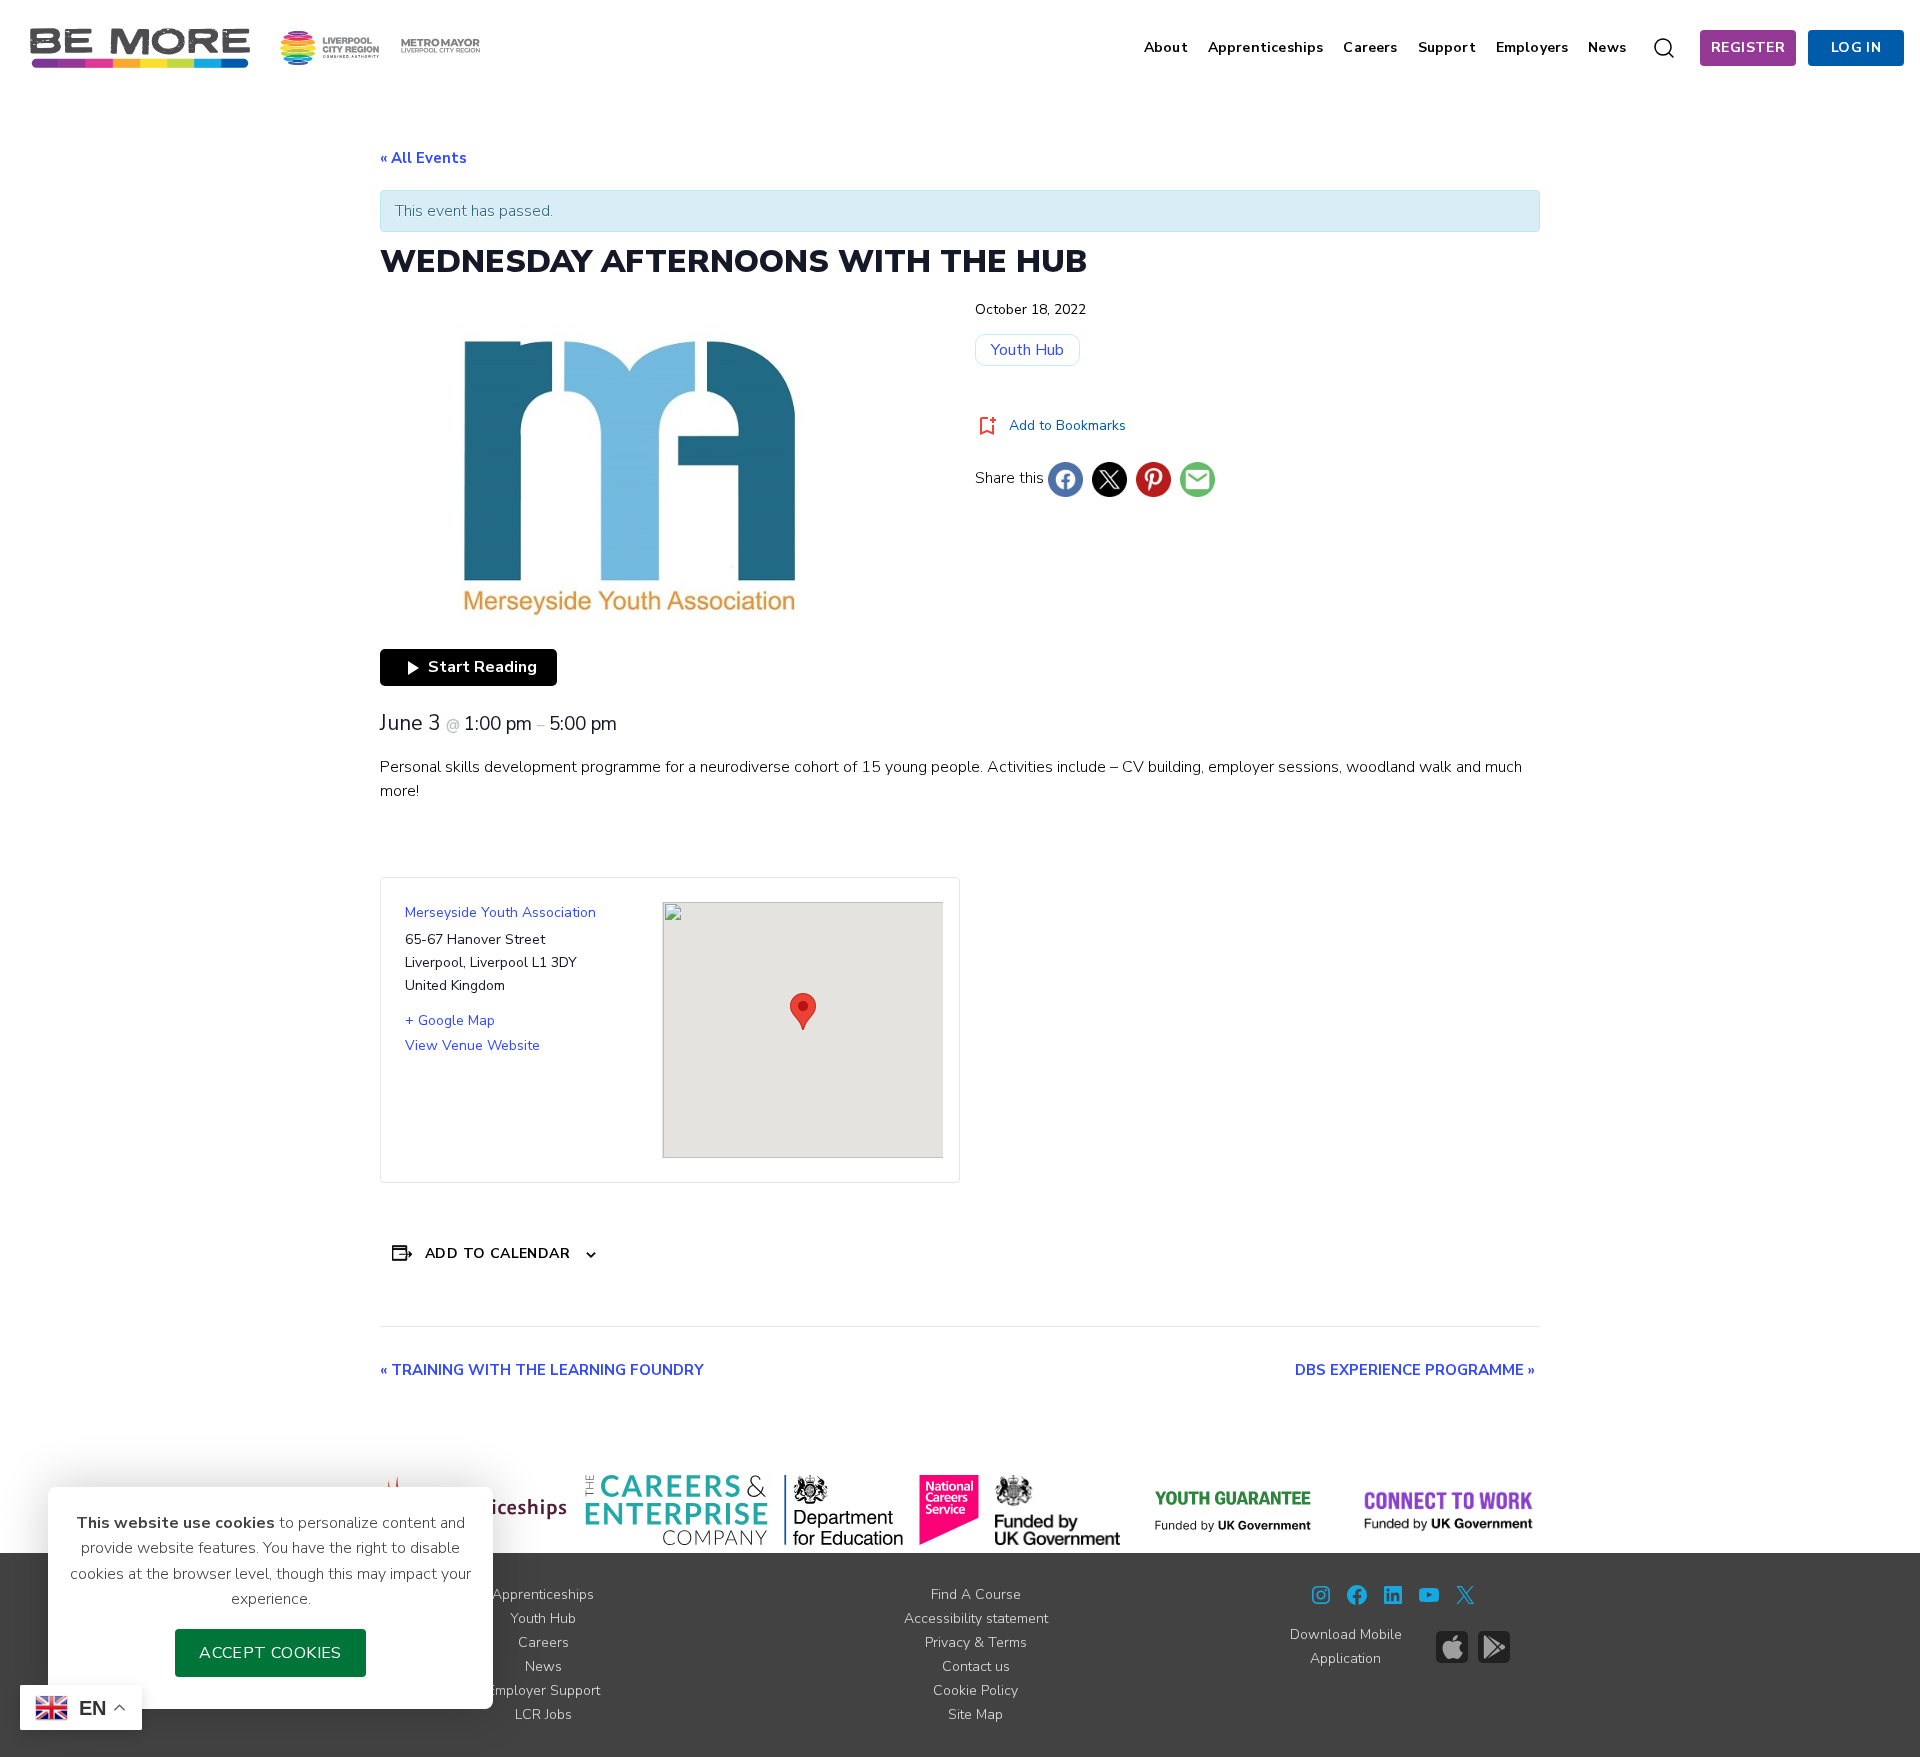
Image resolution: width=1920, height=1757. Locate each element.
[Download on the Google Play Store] (1494, 1647)
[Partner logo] (380, 47)
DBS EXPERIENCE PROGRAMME (1415, 1370)
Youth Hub (1027, 350)
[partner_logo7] (1448, 1510)
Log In (1856, 47)
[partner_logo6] (1234, 1510)
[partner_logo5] (1057, 1510)
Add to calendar (497, 1253)
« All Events (423, 158)
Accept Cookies (270, 1653)
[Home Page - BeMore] (140, 47)
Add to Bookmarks (1067, 425)
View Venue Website (472, 1045)
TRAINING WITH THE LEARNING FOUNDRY (542, 1370)
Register (1748, 47)
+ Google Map (450, 1020)
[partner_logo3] (843, 1510)
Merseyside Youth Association (500, 912)
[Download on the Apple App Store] (1452, 1647)
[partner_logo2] (676, 1510)
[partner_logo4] (949, 1510)
